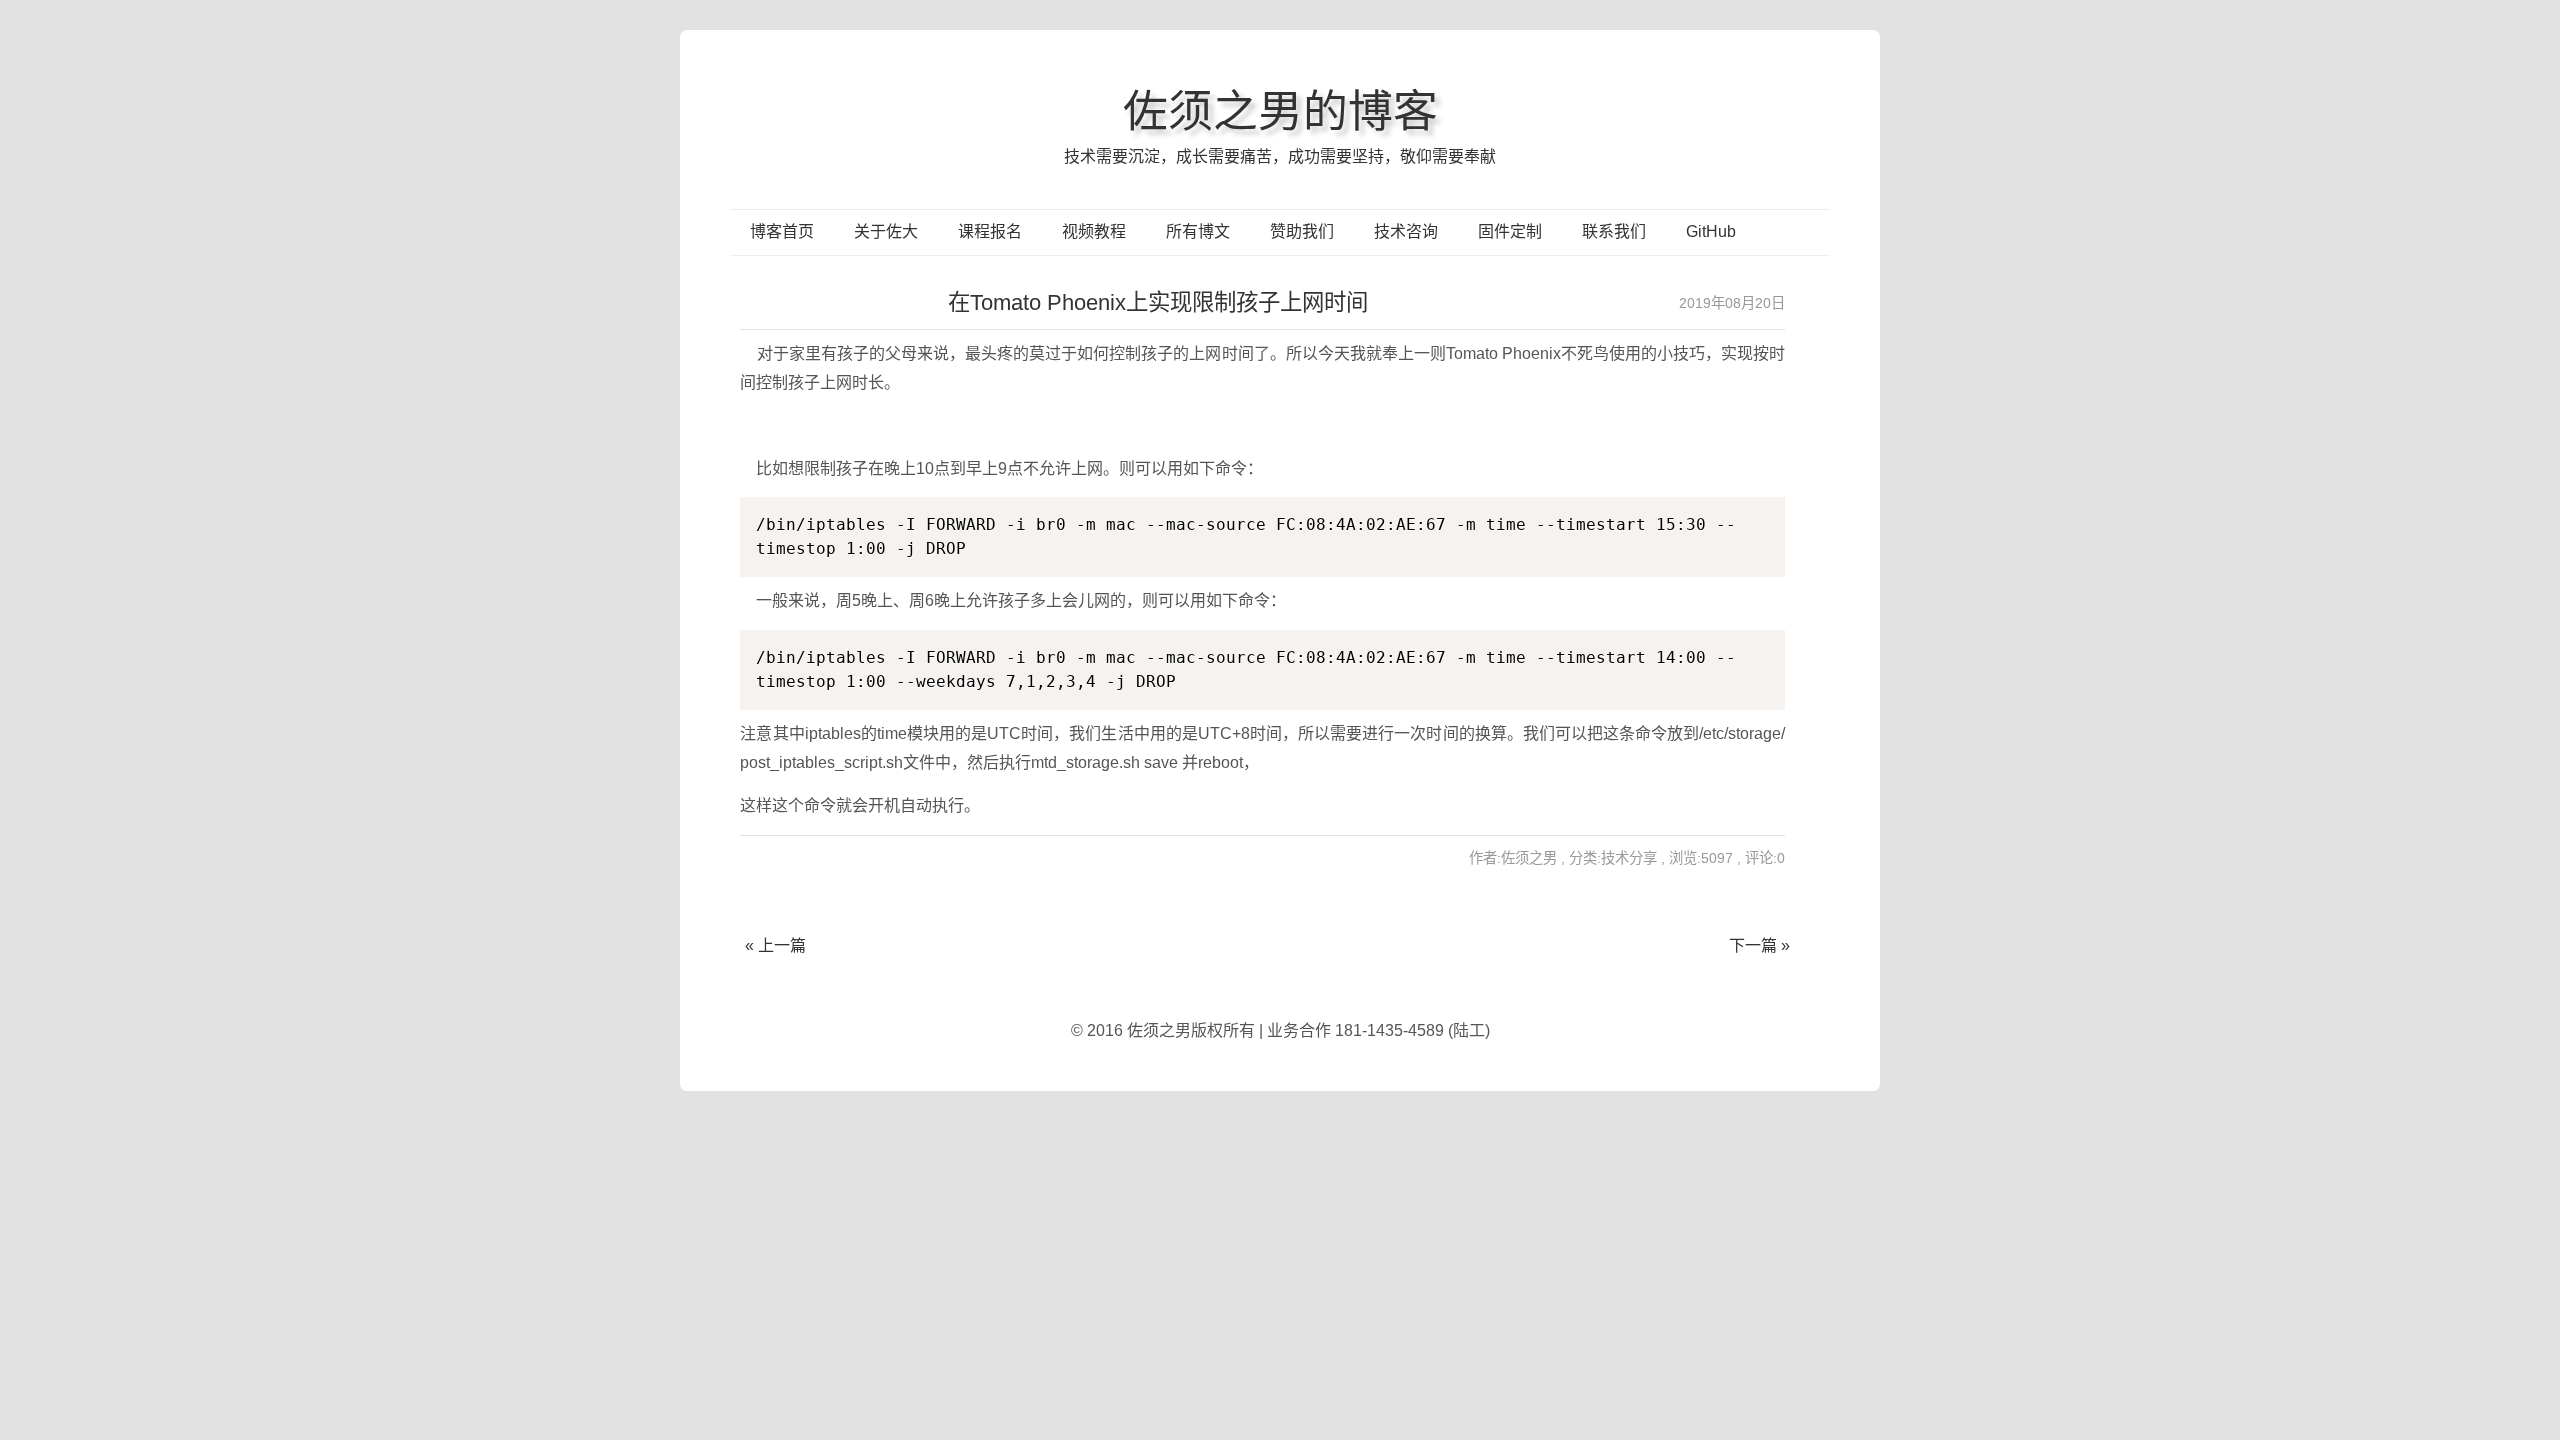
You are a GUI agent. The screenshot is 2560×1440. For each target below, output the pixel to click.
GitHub (1711, 231)
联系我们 (1614, 231)
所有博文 (1198, 231)
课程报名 (990, 231)
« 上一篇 (775, 945)
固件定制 (1510, 231)
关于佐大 (886, 231)
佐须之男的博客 (1280, 111)
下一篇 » (1759, 945)
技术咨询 (1406, 231)
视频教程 (1094, 231)
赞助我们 (1302, 231)
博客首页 (782, 231)
